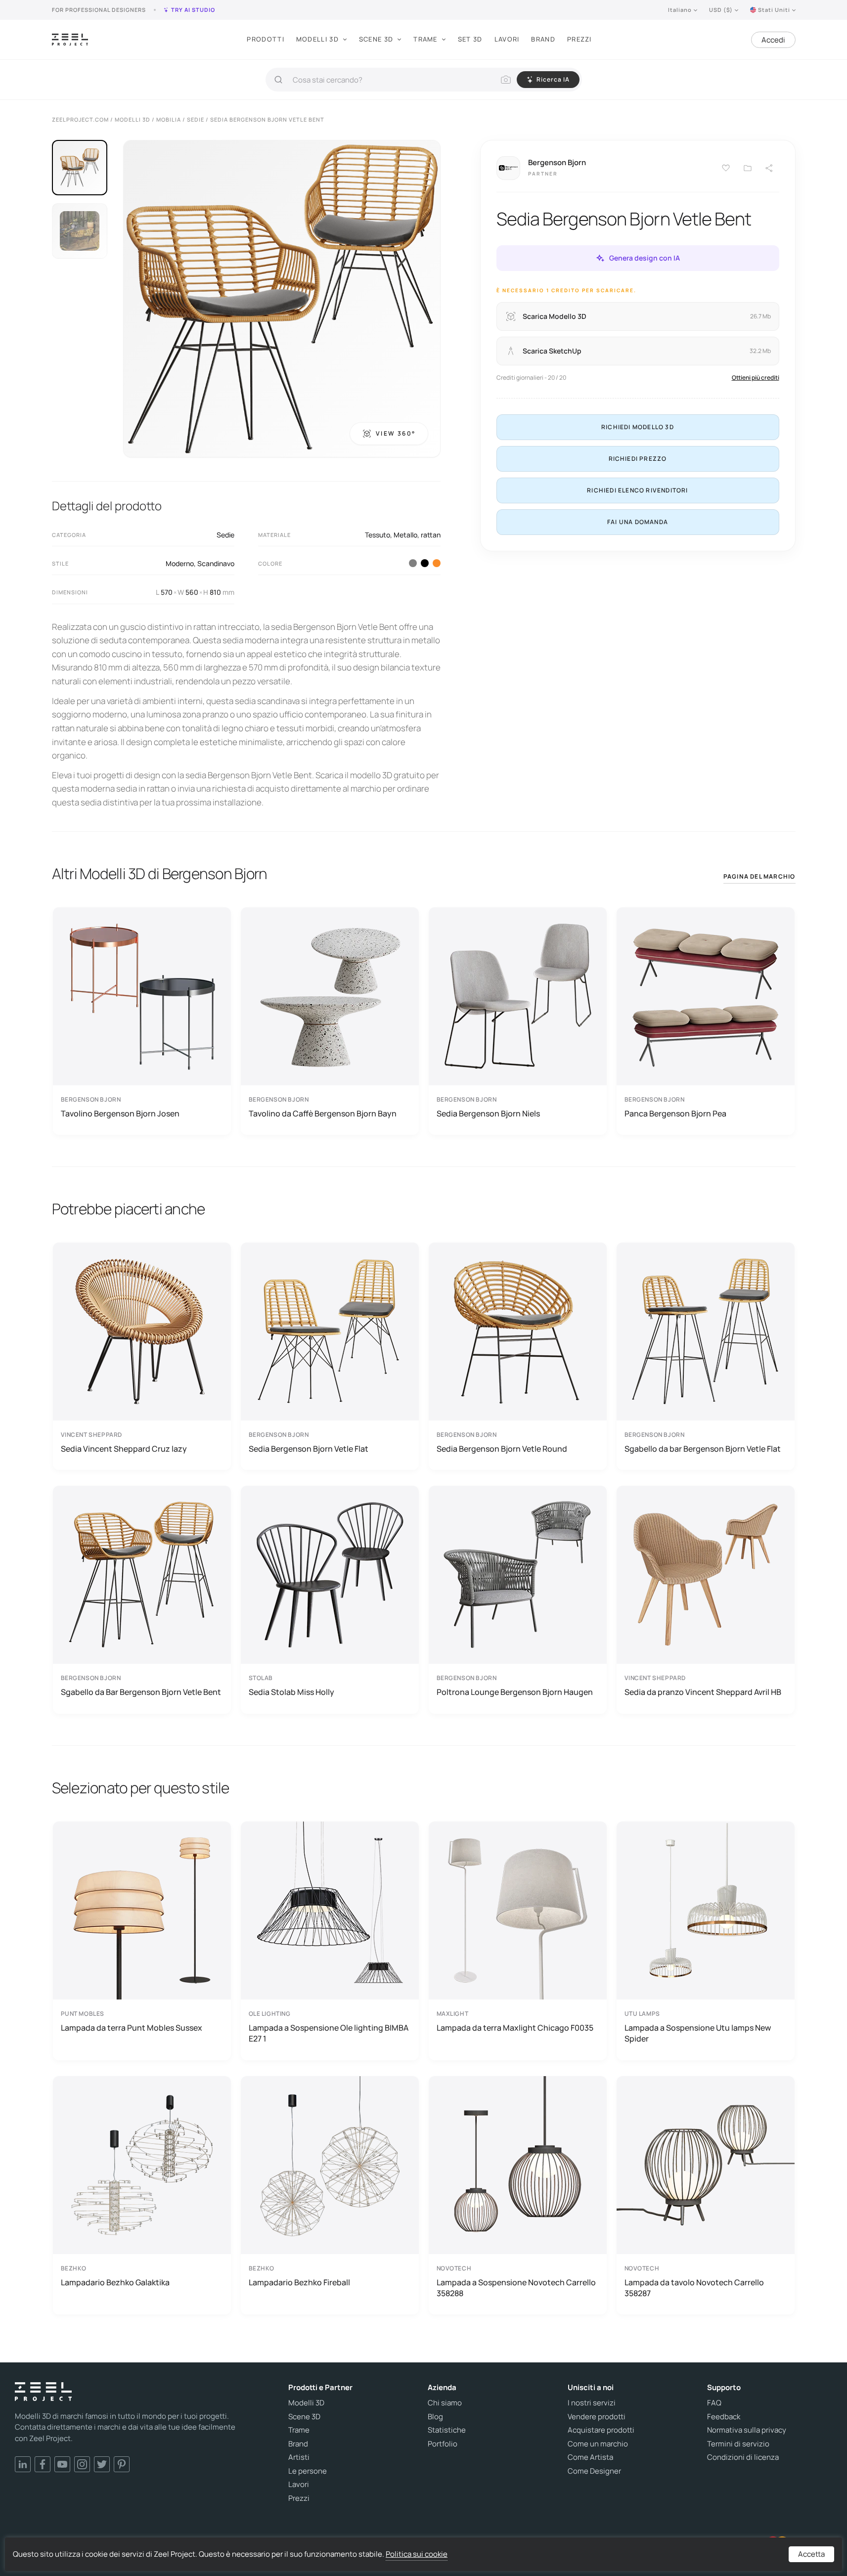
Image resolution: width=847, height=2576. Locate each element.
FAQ (714, 2403)
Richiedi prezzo (638, 459)
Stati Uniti (774, 10)
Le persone (308, 2471)
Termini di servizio (738, 2444)
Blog (435, 2417)
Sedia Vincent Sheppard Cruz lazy (124, 1449)
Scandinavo (216, 563)
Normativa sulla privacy (747, 2430)
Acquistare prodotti (601, 2430)
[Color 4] (425, 563)
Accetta (811, 2554)
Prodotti (265, 39)
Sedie (225, 535)
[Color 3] (413, 563)
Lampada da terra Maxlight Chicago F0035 (515, 2028)
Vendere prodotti (597, 2417)
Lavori (507, 39)
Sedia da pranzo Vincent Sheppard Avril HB (703, 1692)
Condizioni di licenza (743, 2457)
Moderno (180, 563)
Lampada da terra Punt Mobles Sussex (132, 2028)
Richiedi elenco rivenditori (637, 490)
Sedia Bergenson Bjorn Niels (488, 1113)
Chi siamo (445, 2403)
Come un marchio (598, 2444)
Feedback (724, 2417)
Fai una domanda (638, 522)
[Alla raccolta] (748, 168)
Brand (543, 39)
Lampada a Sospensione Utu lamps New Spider (698, 2033)
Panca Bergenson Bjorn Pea (675, 1113)
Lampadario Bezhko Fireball (299, 2282)
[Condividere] (769, 168)
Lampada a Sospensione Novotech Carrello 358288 (516, 2288)
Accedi (773, 40)
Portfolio (443, 2444)
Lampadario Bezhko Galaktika (115, 2282)
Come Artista (590, 2457)
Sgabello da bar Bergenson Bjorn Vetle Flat (703, 1449)
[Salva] (726, 168)
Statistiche (447, 2430)
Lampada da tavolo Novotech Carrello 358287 (694, 2288)
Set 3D (470, 39)
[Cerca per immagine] (506, 80)
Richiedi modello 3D (638, 427)
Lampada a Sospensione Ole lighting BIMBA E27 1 (329, 2033)
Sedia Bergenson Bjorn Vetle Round (502, 1449)
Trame (425, 39)
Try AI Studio (193, 10)
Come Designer (594, 2471)
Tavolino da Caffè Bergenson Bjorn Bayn (323, 1113)
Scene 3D (376, 39)
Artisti (299, 2457)
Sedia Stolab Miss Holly (291, 1692)
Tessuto (378, 535)
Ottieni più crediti (756, 378)
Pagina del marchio (759, 876)
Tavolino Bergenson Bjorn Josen (120, 1113)
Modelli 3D (317, 39)
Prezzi (580, 39)
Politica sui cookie (417, 2554)
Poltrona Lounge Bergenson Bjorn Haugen (515, 1692)
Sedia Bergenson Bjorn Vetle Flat (309, 1449)
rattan (431, 535)
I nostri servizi (592, 2403)
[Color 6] (437, 563)
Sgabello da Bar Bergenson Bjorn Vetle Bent (141, 1692)
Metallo (405, 535)
